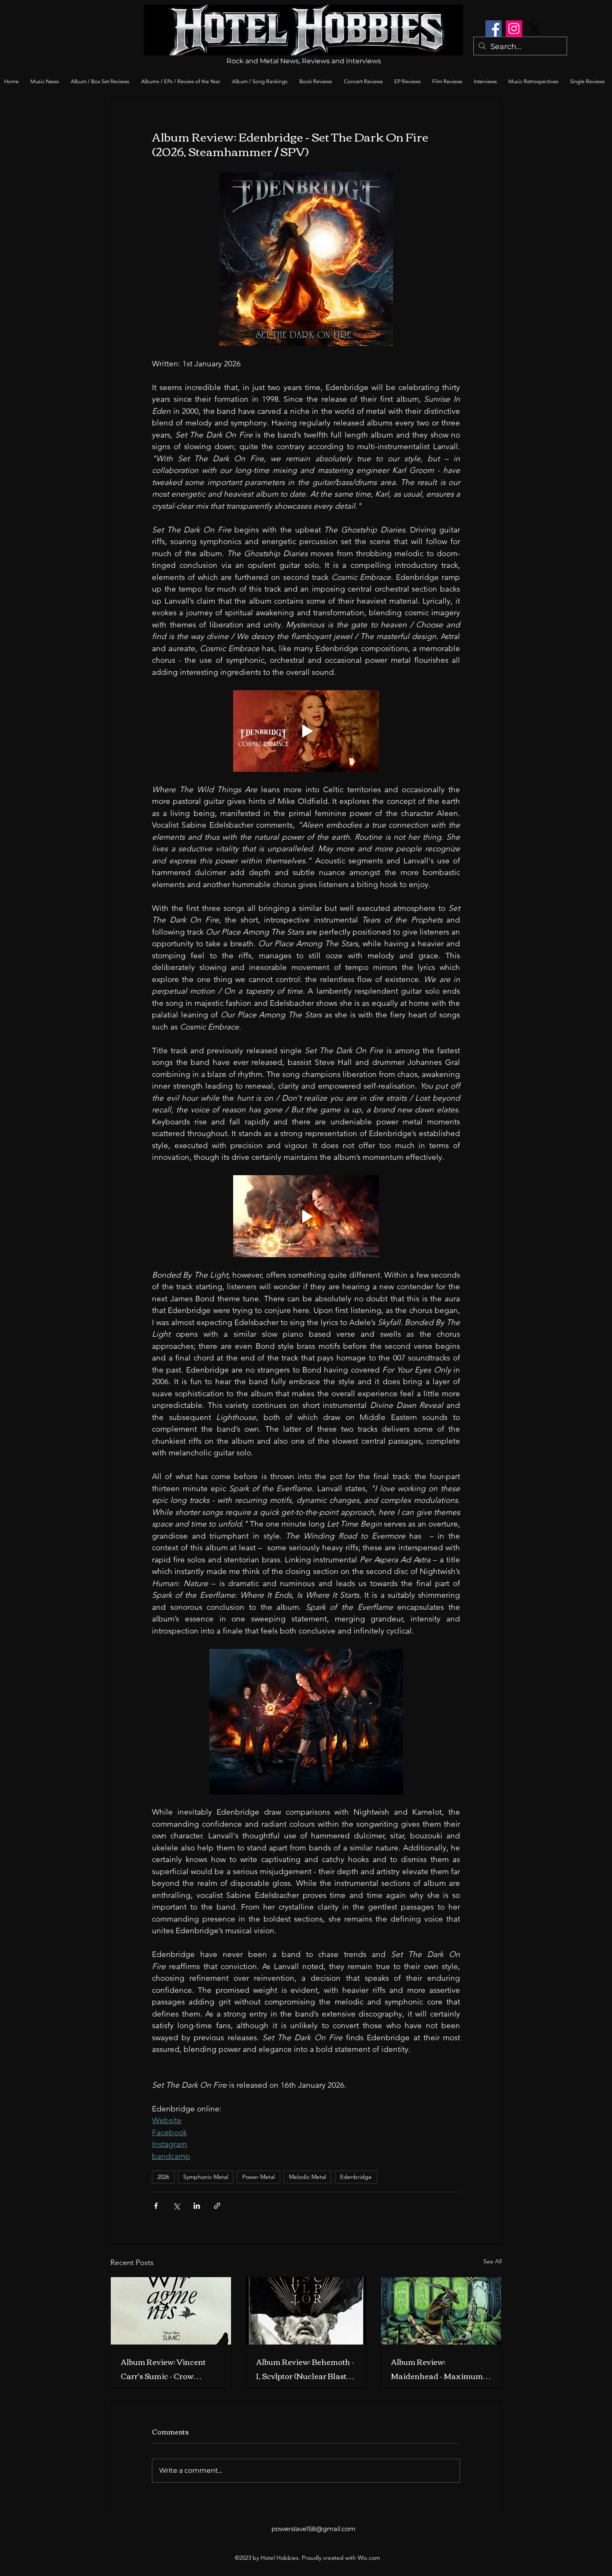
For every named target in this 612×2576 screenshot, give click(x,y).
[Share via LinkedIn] (197, 2206)
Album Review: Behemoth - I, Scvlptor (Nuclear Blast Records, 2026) (305, 2369)
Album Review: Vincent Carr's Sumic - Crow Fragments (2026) (163, 2369)
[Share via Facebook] (156, 2206)
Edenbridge (356, 2177)
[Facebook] (494, 29)
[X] (534, 29)
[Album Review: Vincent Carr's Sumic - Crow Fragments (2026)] (171, 2311)
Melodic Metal (307, 2177)
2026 (163, 2177)
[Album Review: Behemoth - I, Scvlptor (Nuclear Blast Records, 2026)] (306, 2311)
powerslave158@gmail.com (313, 2529)
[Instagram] (514, 29)
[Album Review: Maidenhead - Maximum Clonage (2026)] (441, 2311)
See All (493, 2261)
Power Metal (259, 2177)
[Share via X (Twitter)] (176, 2206)
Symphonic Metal (206, 2177)
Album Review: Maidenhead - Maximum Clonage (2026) (437, 2369)
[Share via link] (217, 2206)
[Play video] (306, 731)
